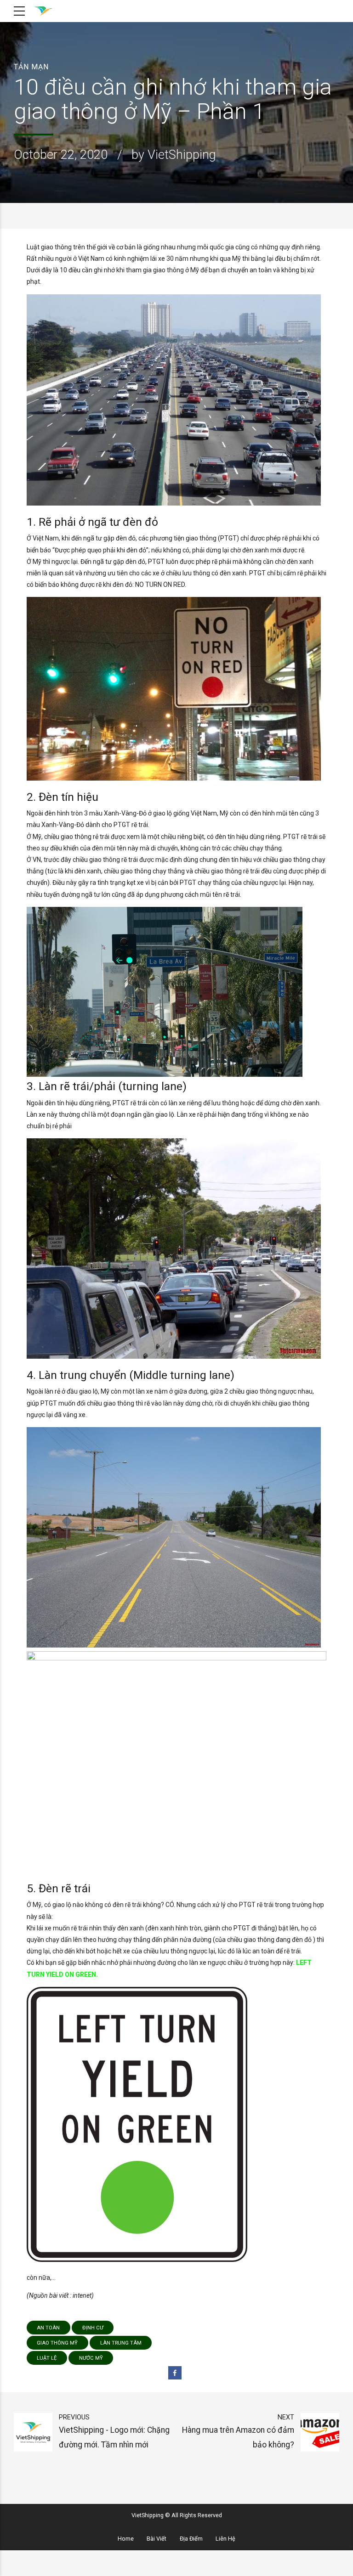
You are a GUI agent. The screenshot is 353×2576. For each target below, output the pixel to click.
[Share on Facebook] (175, 2373)
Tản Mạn (31, 67)
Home (126, 2539)
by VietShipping (174, 155)
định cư (93, 2328)
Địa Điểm (191, 2539)
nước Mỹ (91, 2358)
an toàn (48, 2328)
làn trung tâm (121, 2343)
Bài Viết (157, 2539)
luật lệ (47, 2358)
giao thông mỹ (57, 2343)
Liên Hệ (225, 2539)
